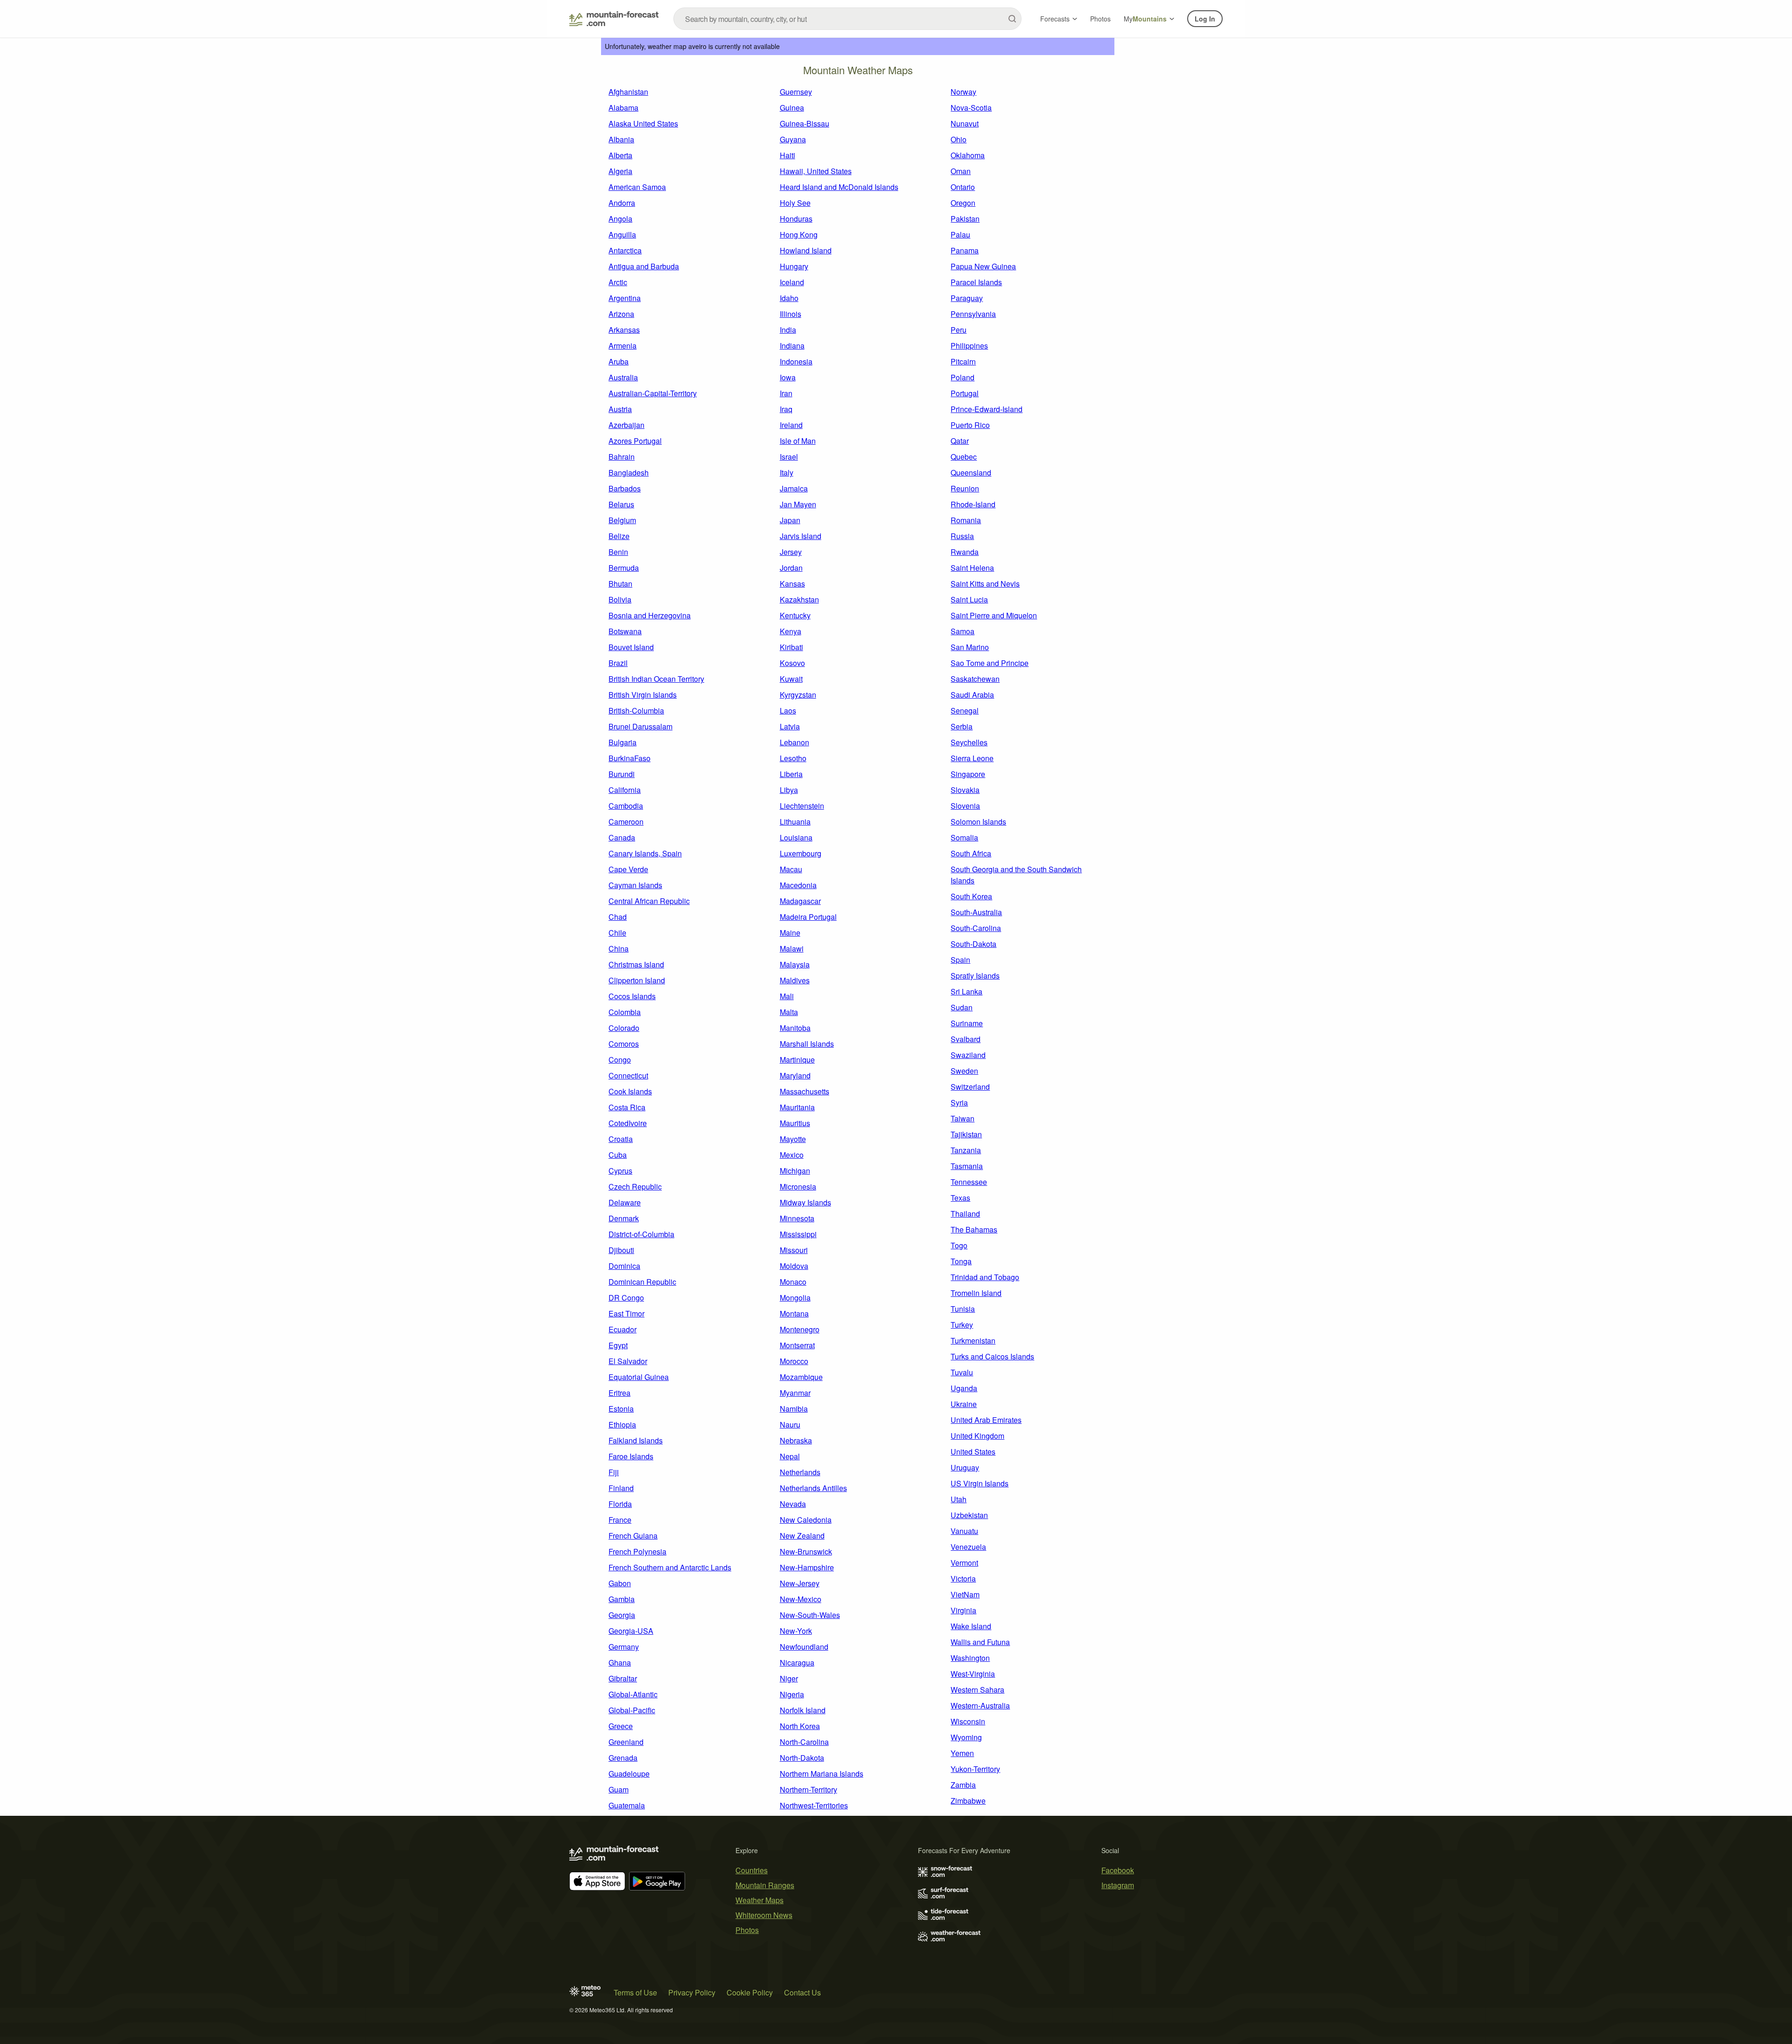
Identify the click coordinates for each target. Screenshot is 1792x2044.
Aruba (619, 361)
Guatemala (627, 1805)
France (620, 1520)
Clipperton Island (637, 980)
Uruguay (965, 1467)
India (788, 330)
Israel (789, 457)
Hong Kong (799, 234)
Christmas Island (636, 964)
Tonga (961, 1261)
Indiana (792, 346)
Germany (624, 1647)
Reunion (965, 488)
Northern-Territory (808, 1789)
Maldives (795, 980)
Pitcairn (963, 361)
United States (973, 1452)
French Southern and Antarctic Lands (670, 1567)
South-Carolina (976, 928)
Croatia (621, 1139)
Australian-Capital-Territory (653, 393)
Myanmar (795, 1393)
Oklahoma (968, 155)
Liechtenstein (802, 806)
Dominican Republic (642, 1282)
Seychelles (969, 742)
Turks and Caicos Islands (992, 1356)
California (625, 790)
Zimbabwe (968, 1801)
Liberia (791, 774)
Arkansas (624, 330)
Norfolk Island (803, 1710)
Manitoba (795, 1028)
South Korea (971, 896)
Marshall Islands (807, 1044)
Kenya (791, 631)
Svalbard (966, 1039)
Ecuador (623, 1329)
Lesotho (793, 758)
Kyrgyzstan (798, 695)
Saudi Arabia (972, 695)
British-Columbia (636, 710)
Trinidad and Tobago (985, 1277)
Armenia (623, 346)
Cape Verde (628, 869)
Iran (786, 393)
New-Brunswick (806, 1551)
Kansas (792, 584)
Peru (959, 330)
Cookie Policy (750, 1992)
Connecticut (628, 1075)
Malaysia (795, 964)
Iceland (792, 282)
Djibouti (621, 1250)
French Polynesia (637, 1551)
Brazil (618, 663)
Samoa (962, 631)
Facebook (1118, 1870)
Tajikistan (966, 1134)
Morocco (794, 1361)
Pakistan (965, 219)
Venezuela (968, 1547)
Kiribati (791, 647)
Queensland (971, 472)
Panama (965, 250)
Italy (787, 472)
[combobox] (847, 19)
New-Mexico (801, 1599)
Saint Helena (972, 568)
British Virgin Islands (643, 695)
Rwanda (965, 552)
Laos (788, 710)
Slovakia (965, 790)
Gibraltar (623, 1678)
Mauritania (797, 1107)
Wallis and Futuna (980, 1642)
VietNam (965, 1594)
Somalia (964, 837)
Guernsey (796, 92)
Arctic (618, 282)
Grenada (623, 1758)
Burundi (622, 774)
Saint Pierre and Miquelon (994, 615)
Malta (789, 1012)
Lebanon (794, 742)
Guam (619, 1789)
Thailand (965, 1214)
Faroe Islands (631, 1456)
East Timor (626, 1313)
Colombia (625, 1012)
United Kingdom (977, 1436)
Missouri (794, 1250)
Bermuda (624, 568)
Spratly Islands (975, 976)
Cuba (618, 1155)
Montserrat (797, 1345)
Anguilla (622, 234)
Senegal (965, 710)
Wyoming (966, 1737)
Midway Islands (805, 1202)
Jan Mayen (798, 504)
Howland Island (806, 250)
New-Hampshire (807, 1567)
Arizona (621, 314)
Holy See (795, 203)
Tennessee (969, 1182)
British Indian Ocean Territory (656, 679)
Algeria (620, 171)
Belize (619, 536)
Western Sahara (977, 1690)
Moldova (794, 1266)
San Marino (970, 647)
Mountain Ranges (765, 1885)
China (619, 948)
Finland (621, 1488)
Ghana (620, 1662)
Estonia (621, 1409)
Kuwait (791, 679)
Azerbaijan (626, 425)
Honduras (796, 219)
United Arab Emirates (986, 1420)
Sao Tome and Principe (990, 663)
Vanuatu (964, 1531)
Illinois (791, 314)
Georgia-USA (631, 1631)
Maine (790, 933)
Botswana (625, 631)
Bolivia (620, 599)
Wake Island (971, 1626)
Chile (617, 933)
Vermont (964, 1563)
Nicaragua (797, 1662)
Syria (959, 1102)
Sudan (962, 1007)
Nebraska (796, 1440)
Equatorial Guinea (639, 1377)
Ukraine (964, 1404)
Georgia (622, 1615)
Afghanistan (628, 92)
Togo (959, 1245)
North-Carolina (804, 1742)
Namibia (794, 1409)
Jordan (791, 568)
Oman (961, 171)
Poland (962, 377)
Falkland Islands (636, 1440)
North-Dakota (802, 1758)
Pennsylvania (973, 314)
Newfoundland (804, 1647)
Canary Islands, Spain (645, 853)
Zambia (963, 1785)
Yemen (962, 1753)
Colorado (624, 1028)
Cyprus (620, 1171)
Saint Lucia (969, 599)
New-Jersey (800, 1583)
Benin (618, 552)
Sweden (964, 1071)
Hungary (794, 266)
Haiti (787, 155)
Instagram (1118, 1885)
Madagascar (800, 901)
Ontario (963, 187)
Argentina (625, 298)
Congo (620, 1060)
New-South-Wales (810, 1615)
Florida (620, 1504)
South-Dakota (973, 944)
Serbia (962, 726)
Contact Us (802, 1992)
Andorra (622, 203)
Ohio (959, 139)
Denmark (624, 1218)
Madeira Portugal (808, 917)
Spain (960, 960)
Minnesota (797, 1218)
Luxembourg (801, 853)
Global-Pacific (632, 1710)
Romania (966, 520)
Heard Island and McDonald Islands (839, 187)
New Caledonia (806, 1520)
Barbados (625, 488)
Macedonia (798, 885)
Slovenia (965, 806)
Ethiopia (622, 1424)
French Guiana (633, 1536)
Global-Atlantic (633, 1694)
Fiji (614, 1472)
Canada (622, 837)
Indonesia (796, 361)
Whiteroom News (764, 1915)
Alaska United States (643, 123)
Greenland (626, 1742)
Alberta (620, 155)
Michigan (795, 1171)
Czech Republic (635, 1186)
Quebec (964, 457)
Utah (959, 1499)
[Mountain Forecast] (614, 19)
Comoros (624, 1044)
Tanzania (966, 1150)
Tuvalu (962, 1372)
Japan (790, 520)
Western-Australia (980, 1705)
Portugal (965, 393)
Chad (618, 917)
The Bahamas (974, 1229)
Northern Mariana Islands (822, 1774)
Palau (960, 234)
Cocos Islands (632, 996)
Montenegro (800, 1329)
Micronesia (798, 1186)
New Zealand (802, 1536)
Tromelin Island (976, 1293)
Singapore (968, 774)
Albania (621, 139)
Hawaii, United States (816, 171)
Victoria (963, 1578)
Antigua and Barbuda (644, 266)
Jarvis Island (801, 536)
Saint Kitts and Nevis (985, 584)
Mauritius (795, 1123)
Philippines (969, 346)
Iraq (786, 409)
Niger (789, 1678)
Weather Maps (759, 1900)
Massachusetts (805, 1091)
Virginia (963, 1610)
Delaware (625, 1202)
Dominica (624, 1266)
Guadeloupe (629, 1774)
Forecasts (1055, 19)
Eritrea (619, 1393)
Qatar (960, 441)
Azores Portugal (635, 441)
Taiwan (962, 1118)
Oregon (963, 203)
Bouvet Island (631, 647)
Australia (623, 377)
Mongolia (795, 1298)
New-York (796, 1631)
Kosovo (792, 663)
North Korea (800, 1726)
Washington (970, 1658)
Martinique (797, 1060)
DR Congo (626, 1298)
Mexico (792, 1155)
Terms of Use (635, 1992)
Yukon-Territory (975, 1769)
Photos (1100, 19)
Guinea (792, 108)
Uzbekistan (969, 1515)
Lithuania (795, 822)
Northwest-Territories (814, 1805)
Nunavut (965, 123)
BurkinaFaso (630, 758)
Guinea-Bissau (805, 123)
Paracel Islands (976, 282)
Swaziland (968, 1055)
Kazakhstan (799, 599)
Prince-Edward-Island (987, 409)
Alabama (623, 108)
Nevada (793, 1504)
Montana (794, 1313)
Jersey (791, 552)
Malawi (792, 948)
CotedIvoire (628, 1123)
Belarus (621, 504)
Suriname (967, 1023)
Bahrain (622, 457)
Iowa (788, 377)
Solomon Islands (978, 822)
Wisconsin (968, 1721)
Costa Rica (627, 1107)
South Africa (971, 853)
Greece (621, 1726)
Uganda (964, 1388)
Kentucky (795, 615)
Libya (789, 790)
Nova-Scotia (971, 108)
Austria (620, 409)
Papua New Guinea (983, 266)
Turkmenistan (973, 1340)
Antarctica (625, 250)
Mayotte (793, 1139)
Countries (752, 1870)
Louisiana (796, 837)
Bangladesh (629, 472)
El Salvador (628, 1361)
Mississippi (798, 1234)
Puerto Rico (970, 425)
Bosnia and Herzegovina (650, 615)
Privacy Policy (692, 1992)
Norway (963, 92)
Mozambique (801, 1377)
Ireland (791, 425)
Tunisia (963, 1309)
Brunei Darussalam (640, 726)
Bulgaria (623, 742)
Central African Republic (649, 901)
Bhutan (620, 584)
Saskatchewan (975, 679)
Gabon (620, 1583)
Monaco (793, 1282)
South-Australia (976, 912)
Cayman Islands (635, 885)
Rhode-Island (973, 504)
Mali (787, 996)
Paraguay (967, 298)
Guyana (793, 139)
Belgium (622, 520)
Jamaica (794, 488)
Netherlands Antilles (813, 1488)
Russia (962, 536)
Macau (791, 869)
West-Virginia (973, 1674)
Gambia (622, 1599)
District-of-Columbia (641, 1234)
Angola (620, 219)
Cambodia (626, 806)
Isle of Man (798, 441)
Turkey (962, 1325)
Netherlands (800, 1472)
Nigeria (792, 1694)
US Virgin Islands (980, 1483)
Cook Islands (630, 1091)
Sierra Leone (972, 758)
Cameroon (626, 822)
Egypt (618, 1345)
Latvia (790, 726)
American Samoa (637, 187)
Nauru (790, 1424)
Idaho (789, 298)
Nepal (790, 1456)
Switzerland (970, 1087)
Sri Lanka (966, 991)
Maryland (795, 1075)
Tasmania (967, 1166)
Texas (960, 1198)
